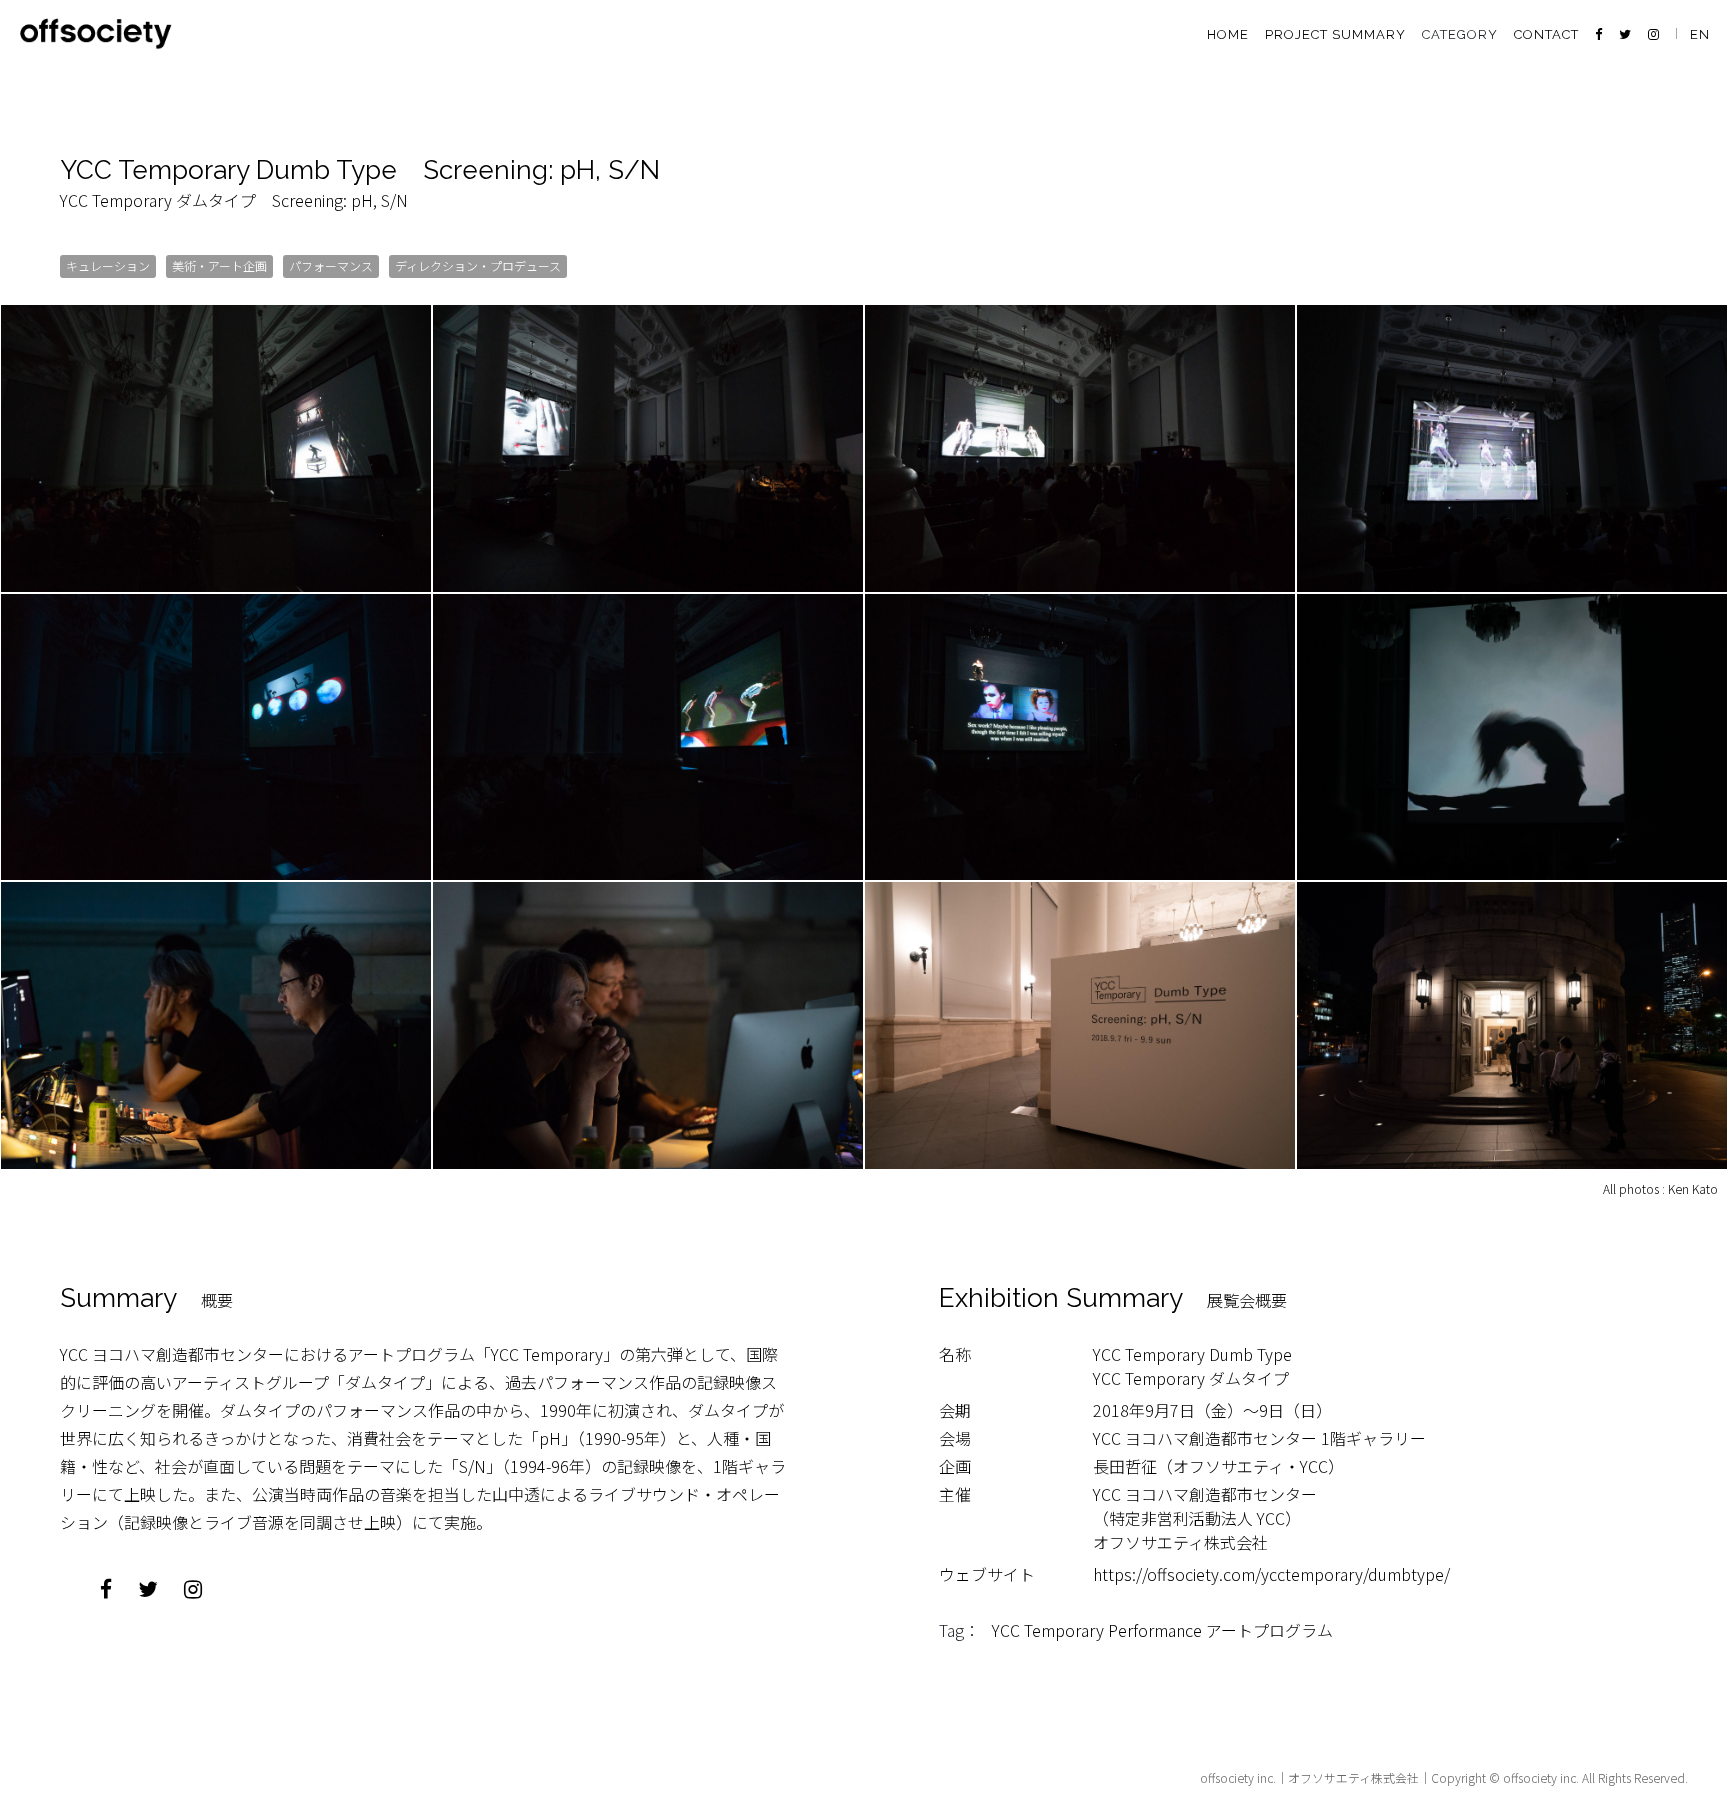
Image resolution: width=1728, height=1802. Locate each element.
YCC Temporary (1048, 1630)
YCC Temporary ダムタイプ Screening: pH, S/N (234, 200)
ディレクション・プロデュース (478, 265)
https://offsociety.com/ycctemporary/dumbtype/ (1279, 1574)
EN (1700, 34)
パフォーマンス (331, 265)
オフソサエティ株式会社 (1353, 1777)
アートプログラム (1269, 1630)
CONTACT (1546, 34)
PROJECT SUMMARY (1335, 34)
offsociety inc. (1238, 1777)
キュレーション (108, 265)
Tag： (959, 1630)
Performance (1155, 1630)
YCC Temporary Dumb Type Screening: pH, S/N (360, 170)
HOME (1228, 34)
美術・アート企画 (219, 265)
